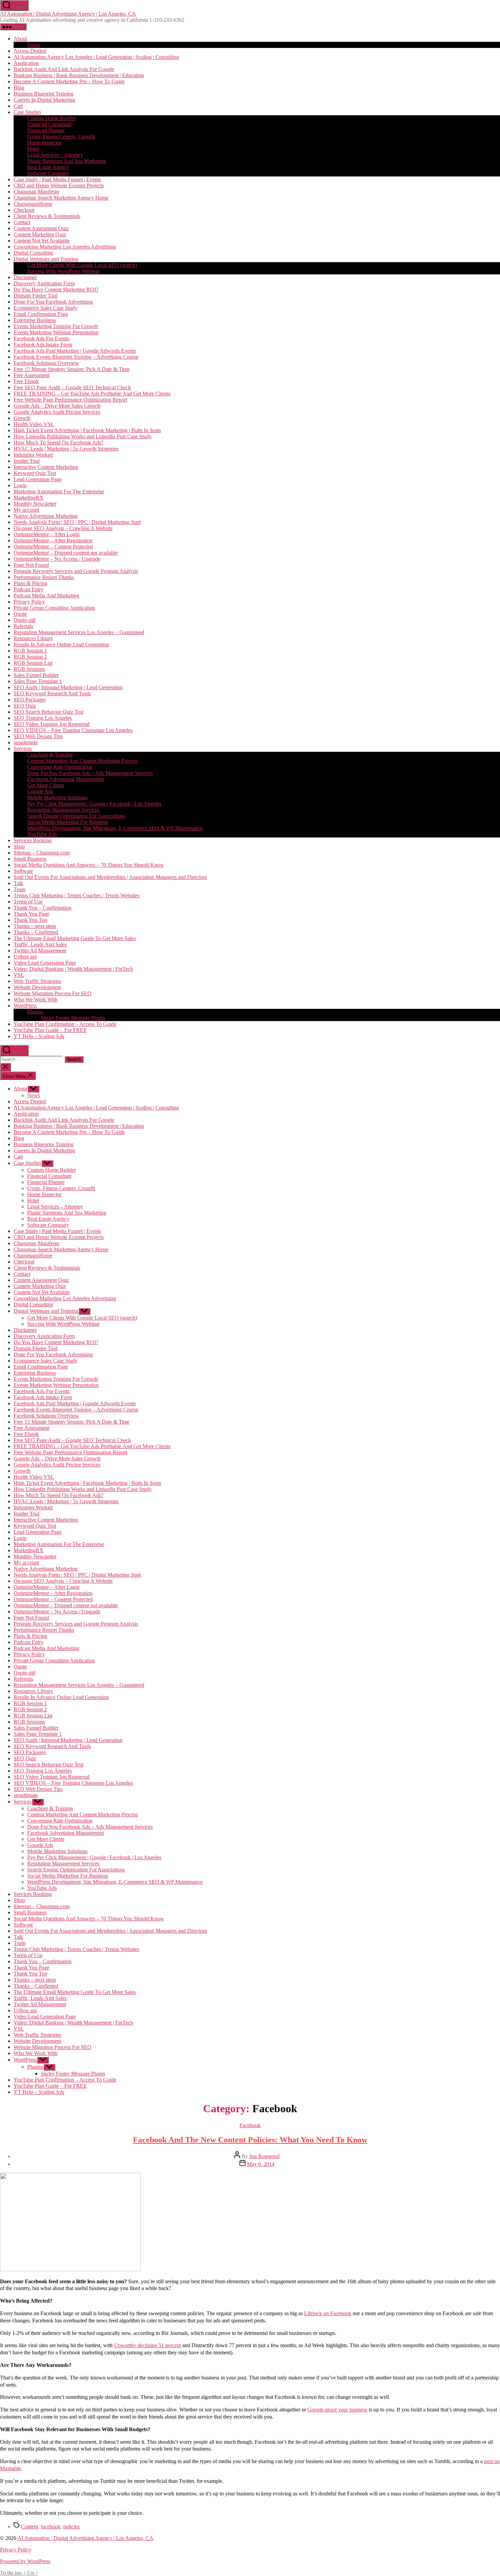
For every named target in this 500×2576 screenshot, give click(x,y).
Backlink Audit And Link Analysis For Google (64, 69)
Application (26, 63)
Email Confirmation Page (41, 314)
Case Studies (27, 112)
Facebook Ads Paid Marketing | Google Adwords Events (75, 351)
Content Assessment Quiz (41, 228)
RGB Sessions (29, 669)
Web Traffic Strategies (37, 981)
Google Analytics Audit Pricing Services (57, 412)
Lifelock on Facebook (328, 2313)
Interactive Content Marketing (46, 467)
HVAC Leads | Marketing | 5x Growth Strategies (66, 449)
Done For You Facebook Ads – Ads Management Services (90, 773)
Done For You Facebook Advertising (53, 302)
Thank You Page (31, 914)
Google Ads (40, 791)
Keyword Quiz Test (35, 473)
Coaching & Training (50, 755)
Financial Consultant (49, 124)
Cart (18, 106)
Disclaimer (25, 277)
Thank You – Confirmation (43, 908)
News (34, 45)
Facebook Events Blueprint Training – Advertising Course (76, 357)
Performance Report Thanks (44, 577)
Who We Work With (36, 999)
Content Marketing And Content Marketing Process (82, 761)
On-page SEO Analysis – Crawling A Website (63, 528)
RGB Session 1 (30, 651)
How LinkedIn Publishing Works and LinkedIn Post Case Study (83, 436)
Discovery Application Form (44, 283)
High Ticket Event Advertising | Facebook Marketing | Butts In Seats (87, 430)
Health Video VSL (34, 424)
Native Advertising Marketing (46, 516)
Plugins (35, 1012)
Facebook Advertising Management (65, 779)
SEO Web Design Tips (38, 736)
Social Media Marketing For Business (68, 822)
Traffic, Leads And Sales (40, 944)
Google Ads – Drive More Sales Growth (57, 406)
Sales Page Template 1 (38, 681)
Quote (20, 614)
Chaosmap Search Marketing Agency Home (61, 198)
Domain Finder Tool (36, 296)
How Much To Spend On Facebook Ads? (59, 443)
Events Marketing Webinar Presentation (56, 332)
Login (20, 485)
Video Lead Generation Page (45, 963)
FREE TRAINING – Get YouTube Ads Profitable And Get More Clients (92, 394)
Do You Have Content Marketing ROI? (56, 290)
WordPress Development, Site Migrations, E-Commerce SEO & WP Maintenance (115, 828)
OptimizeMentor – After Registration (53, 540)
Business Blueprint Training (44, 94)
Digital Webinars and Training (46, 259)
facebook (51, 2527)
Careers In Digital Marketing (44, 100)
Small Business (30, 859)
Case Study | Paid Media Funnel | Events (57, 179)
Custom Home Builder (52, 118)
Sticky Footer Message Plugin (73, 1018)
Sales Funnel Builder (36, 675)
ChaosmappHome (33, 204)
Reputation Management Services (63, 810)
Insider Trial (27, 461)
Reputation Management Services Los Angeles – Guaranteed (79, 632)
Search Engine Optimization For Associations (76, 816)
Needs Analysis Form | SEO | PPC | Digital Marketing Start (77, 522)
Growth (22, 418)
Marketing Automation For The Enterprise (59, 492)
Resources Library (33, 638)
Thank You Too (30, 920)
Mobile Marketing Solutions (57, 798)
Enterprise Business (35, 320)
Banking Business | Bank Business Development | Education (79, 75)
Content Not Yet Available (42, 241)
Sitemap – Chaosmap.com (42, 853)
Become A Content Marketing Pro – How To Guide (69, 81)
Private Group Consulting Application (54, 608)
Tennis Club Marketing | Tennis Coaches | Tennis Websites (77, 895)
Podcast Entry (29, 589)
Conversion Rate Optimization (60, 767)
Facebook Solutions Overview (46, 363)
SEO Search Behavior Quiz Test (48, 712)
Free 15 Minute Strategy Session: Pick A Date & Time (72, 369)
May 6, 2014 (261, 2164)
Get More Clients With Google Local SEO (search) (82, 265)
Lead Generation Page (38, 479)
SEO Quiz (25, 706)
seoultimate (26, 742)
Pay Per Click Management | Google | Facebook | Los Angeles (94, 804)
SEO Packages (30, 700)
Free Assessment (31, 375)
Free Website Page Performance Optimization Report (70, 400)
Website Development (37, 987)
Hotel (33, 149)
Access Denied (30, 51)
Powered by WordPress (25, 2561)
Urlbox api (25, 957)
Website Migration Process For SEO (53, 993)
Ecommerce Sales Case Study (46, 308)
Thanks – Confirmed (36, 932)
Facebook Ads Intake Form (43, 345)
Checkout (24, 210)
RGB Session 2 (30, 657)
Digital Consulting (33, 253)
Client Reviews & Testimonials (47, 216)
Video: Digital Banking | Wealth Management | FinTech (73, 969)
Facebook (250, 2125)
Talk (18, 883)
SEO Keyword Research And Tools (52, 693)
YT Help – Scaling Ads (39, 1036)
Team (20, 889)
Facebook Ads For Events (41, 338)
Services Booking (33, 840)
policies (71, 2527)
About (20, 39)
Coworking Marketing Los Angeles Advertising (65, 247)
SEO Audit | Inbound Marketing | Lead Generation (68, 687)
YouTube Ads (42, 834)
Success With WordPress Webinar (63, 271)
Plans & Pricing (30, 583)
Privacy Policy (29, 602)
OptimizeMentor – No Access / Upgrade (57, 559)
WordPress (25, 1006)
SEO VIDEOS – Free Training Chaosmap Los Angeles (73, 730)
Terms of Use (28, 902)
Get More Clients (46, 785)
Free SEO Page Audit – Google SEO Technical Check (72, 387)
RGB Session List (33, 663)
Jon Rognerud (264, 2156)
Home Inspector (44, 143)
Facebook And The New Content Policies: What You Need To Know (250, 2140)
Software (23, 871)
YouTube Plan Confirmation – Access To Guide (65, 1024)
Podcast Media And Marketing (46, 596)
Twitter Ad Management (40, 951)
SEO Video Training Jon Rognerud (52, 724)
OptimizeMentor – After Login (47, 534)
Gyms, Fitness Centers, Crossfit (61, 137)
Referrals (23, 626)
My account (26, 510)
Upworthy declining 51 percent (147, 2345)
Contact (22, 222)
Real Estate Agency (48, 167)
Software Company (48, 173)
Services (23, 749)
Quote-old (24, 620)
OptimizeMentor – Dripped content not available (66, 553)
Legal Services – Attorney (55, 155)
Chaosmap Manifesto (36, 192)
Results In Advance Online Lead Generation (61, 645)
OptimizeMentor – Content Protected (53, 547)
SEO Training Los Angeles (43, 718)
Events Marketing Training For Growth (56, 326)
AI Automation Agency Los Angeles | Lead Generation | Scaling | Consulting (96, 57)
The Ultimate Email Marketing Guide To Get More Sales (75, 938)
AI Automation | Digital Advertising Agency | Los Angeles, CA (68, 14)
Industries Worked (33, 455)
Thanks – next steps (35, 926)
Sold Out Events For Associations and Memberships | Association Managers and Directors (110, 877)
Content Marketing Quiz (40, 234)
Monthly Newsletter (35, 504)
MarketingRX (29, 498)
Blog (19, 88)
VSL (19, 975)
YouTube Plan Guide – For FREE (50, 1030)
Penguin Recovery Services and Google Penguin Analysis (76, 571)
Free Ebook (26, 381)
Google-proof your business (337, 2410)
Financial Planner (46, 130)
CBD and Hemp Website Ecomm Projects (59, 185)
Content (30, 2527)
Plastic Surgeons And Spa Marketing (67, 161)
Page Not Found (31, 565)
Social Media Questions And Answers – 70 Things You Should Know (89, 865)
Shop (19, 846)
